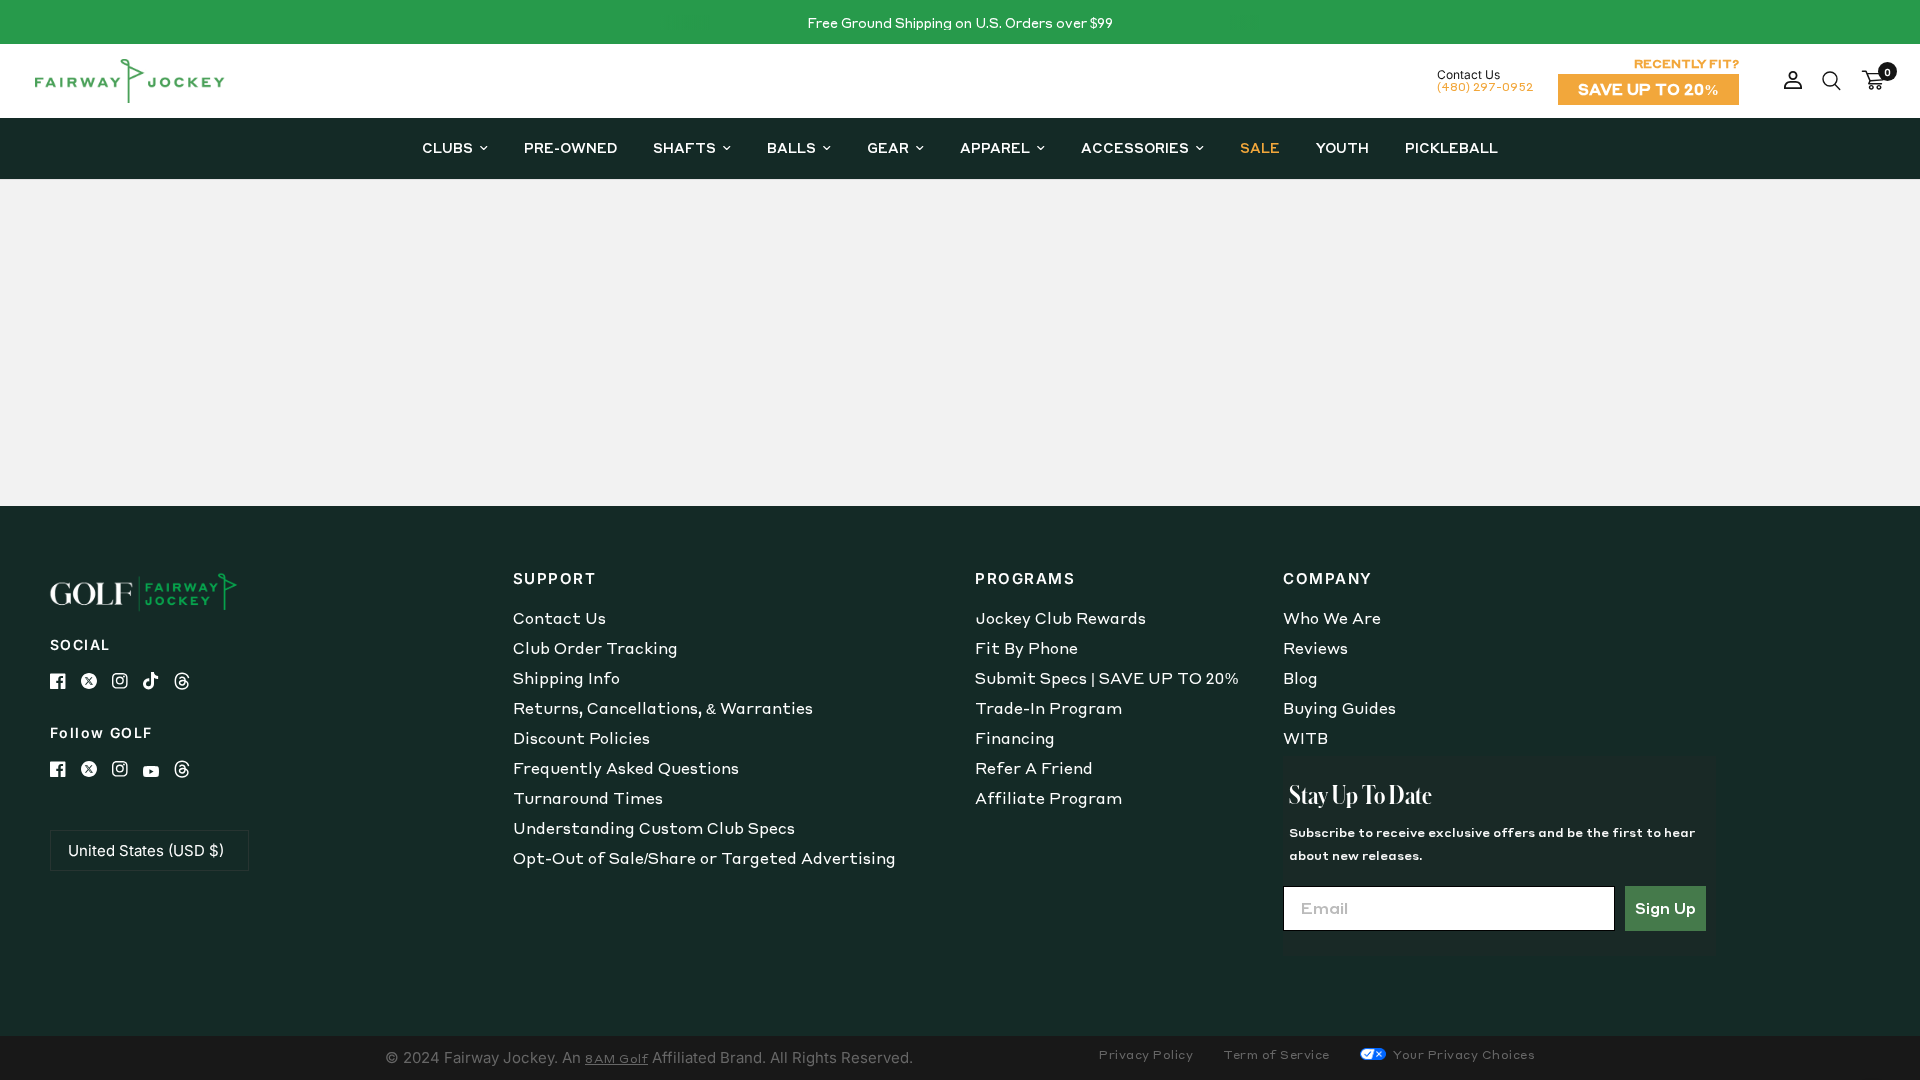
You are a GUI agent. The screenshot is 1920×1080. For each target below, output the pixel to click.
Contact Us (559, 618)
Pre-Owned (570, 147)
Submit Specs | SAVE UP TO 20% (1106, 678)
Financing (1015, 738)
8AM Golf (616, 1058)
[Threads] (189, 681)
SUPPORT (555, 578)
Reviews (1315, 648)
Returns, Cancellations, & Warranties (663, 708)
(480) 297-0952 (1485, 86)
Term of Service (1276, 1054)
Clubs (447, 147)
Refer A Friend (1034, 768)
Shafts (684, 147)
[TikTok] (158, 681)
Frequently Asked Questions (626, 768)
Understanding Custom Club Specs (654, 828)
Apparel (995, 147)
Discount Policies (581, 738)
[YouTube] (158, 771)
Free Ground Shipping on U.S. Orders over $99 (960, 22)
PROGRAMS (1025, 578)
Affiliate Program (1048, 798)
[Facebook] (65, 681)
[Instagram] (127, 681)
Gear (888, 147)
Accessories (1135, 147)
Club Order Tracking (595, 648)
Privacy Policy (1146, 1054)
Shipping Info (566, 678)
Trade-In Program (1048, 708)
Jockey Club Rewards (1060, 618)
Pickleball (1451, 147)
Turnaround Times (588, 798)
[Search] (1831, 81)
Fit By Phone (1026, 648)
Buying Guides (1339, 708)
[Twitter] (96, 681)
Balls (791, 147)
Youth (1342, 147)
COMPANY (1328, 578)
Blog (1300, 678)
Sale (1260, 147)
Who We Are (1332, 618)
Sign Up (1665, 908)
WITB (1305, 738)
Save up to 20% (1648, 89)
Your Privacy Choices (1463, 1054)
